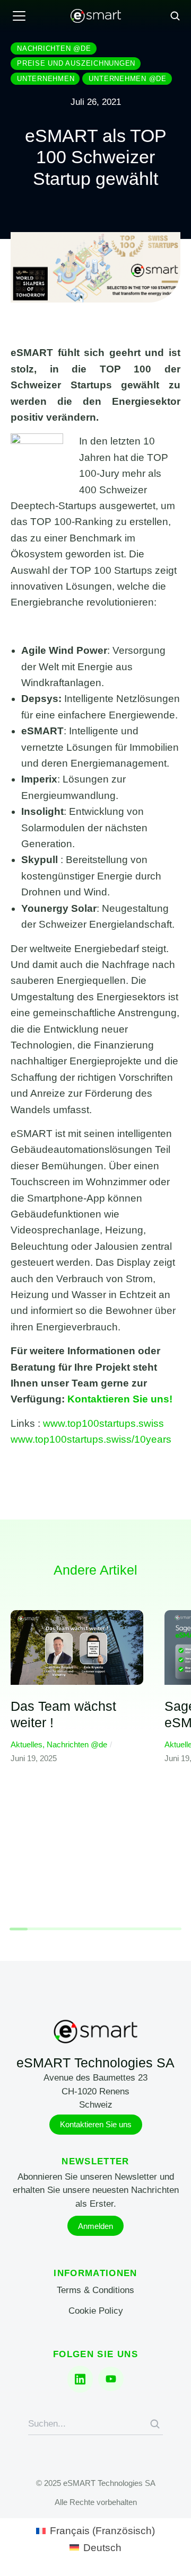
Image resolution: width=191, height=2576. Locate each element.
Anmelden (95, 2226)
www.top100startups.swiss (103, 1423)
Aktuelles (27, 1744)
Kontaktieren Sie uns (96, 2124)
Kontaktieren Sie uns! (120, 1399)
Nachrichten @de (77, 1744)
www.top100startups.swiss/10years (91, 1439)
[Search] (155, 2424)
